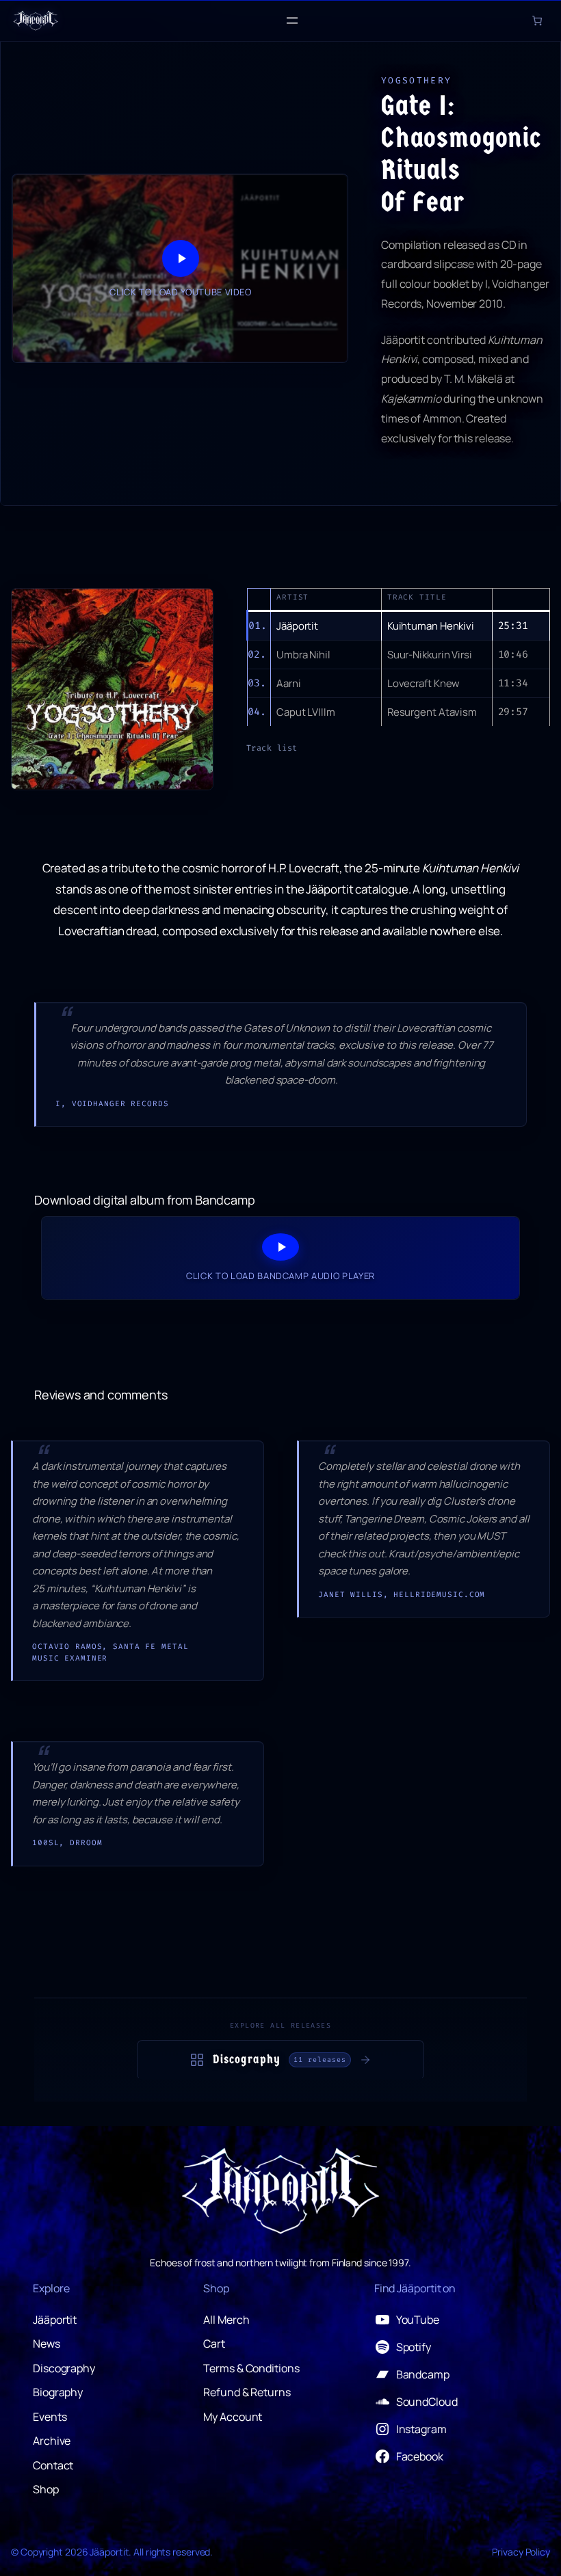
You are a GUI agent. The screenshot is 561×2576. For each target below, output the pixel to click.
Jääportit (109, 2552)
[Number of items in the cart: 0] (537, 21)
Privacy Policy (521, 2552)
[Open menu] (292, 21)
